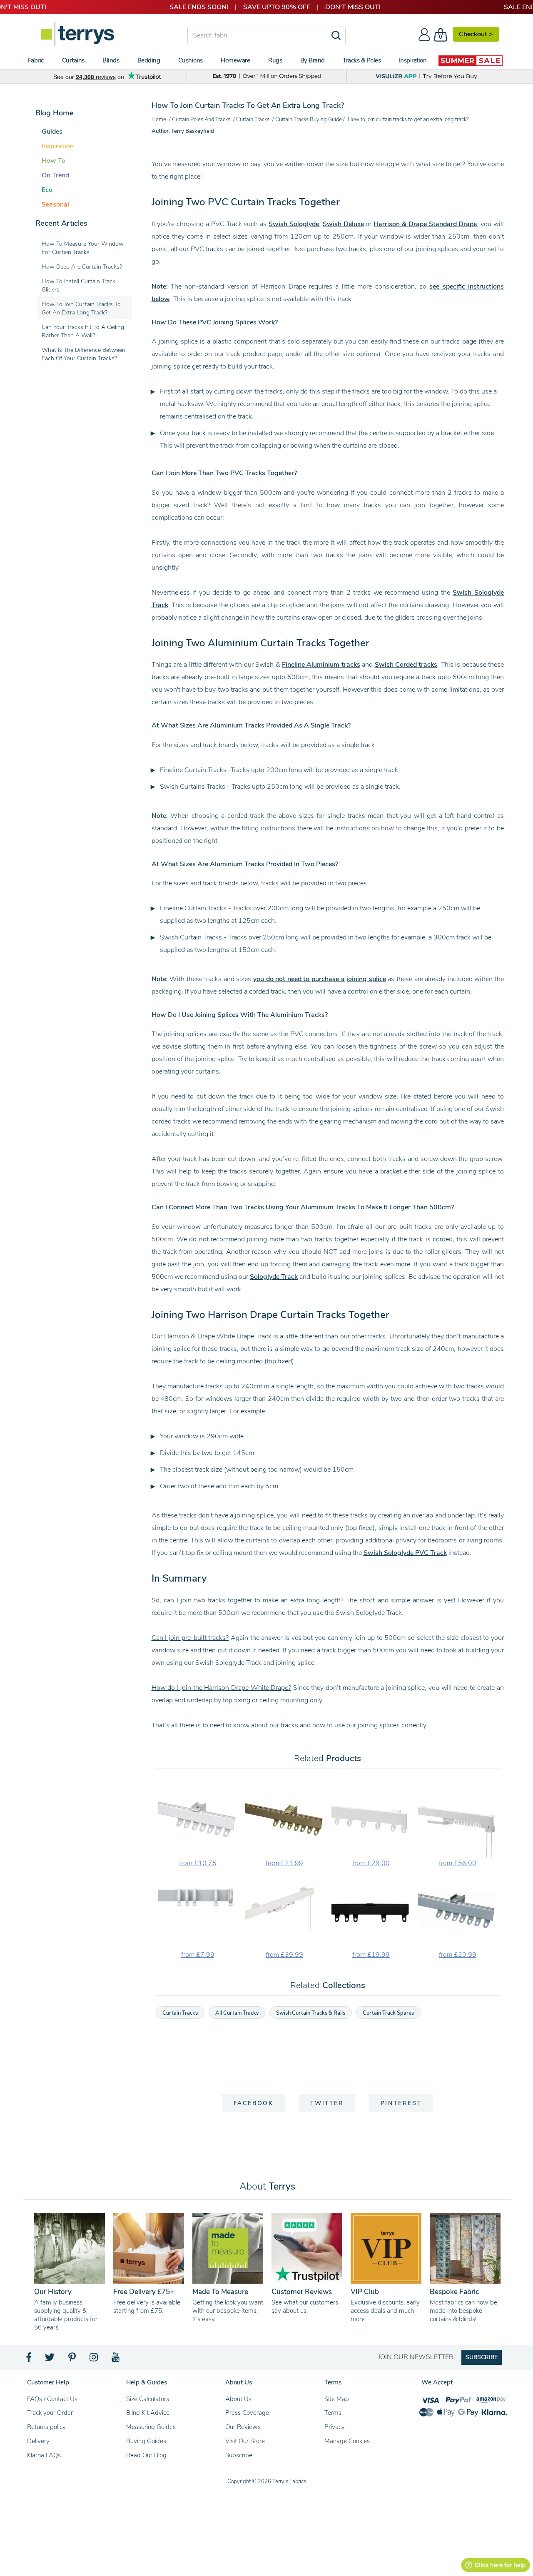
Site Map (337, 2399)
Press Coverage (247, 2413)
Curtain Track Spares (388, 2013)
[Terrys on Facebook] (29, 2359)
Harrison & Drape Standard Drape (425, 224)
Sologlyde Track (274, 1277)
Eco (47, 190)
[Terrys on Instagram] (94, 2359)
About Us (238, 2399)
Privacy (335, 2427)
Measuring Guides (151, 2427)
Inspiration (58, 146)
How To (54, 161)
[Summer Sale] (471, 60)
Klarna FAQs (44, 2455)
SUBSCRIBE (482, 2357)
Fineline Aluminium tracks (321, 665)
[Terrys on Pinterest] (72, 2359)
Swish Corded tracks (406, 665)
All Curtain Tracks (237, 2013)
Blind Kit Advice (148, 2413)
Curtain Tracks (180, 2013)
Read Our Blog (146, 2455)
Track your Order (50, 2413)
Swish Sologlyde (294, 224)
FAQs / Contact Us (52, 2399)
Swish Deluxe (343, 224)
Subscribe (239, 2455)
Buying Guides (146, 2441)
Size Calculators (148, 2399)
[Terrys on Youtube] (116, 2359)
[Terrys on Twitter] (50, 2359)
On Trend (55, 175)
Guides (52, 132)
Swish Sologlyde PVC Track (405, 1553)
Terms (333, 2413)
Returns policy (46, 2427)
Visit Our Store (245, 2441)
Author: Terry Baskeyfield (183, 131)
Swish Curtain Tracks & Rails (311, 2013)
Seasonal (55, 204)
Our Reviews (243, 2427)
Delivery (38, 2441)
